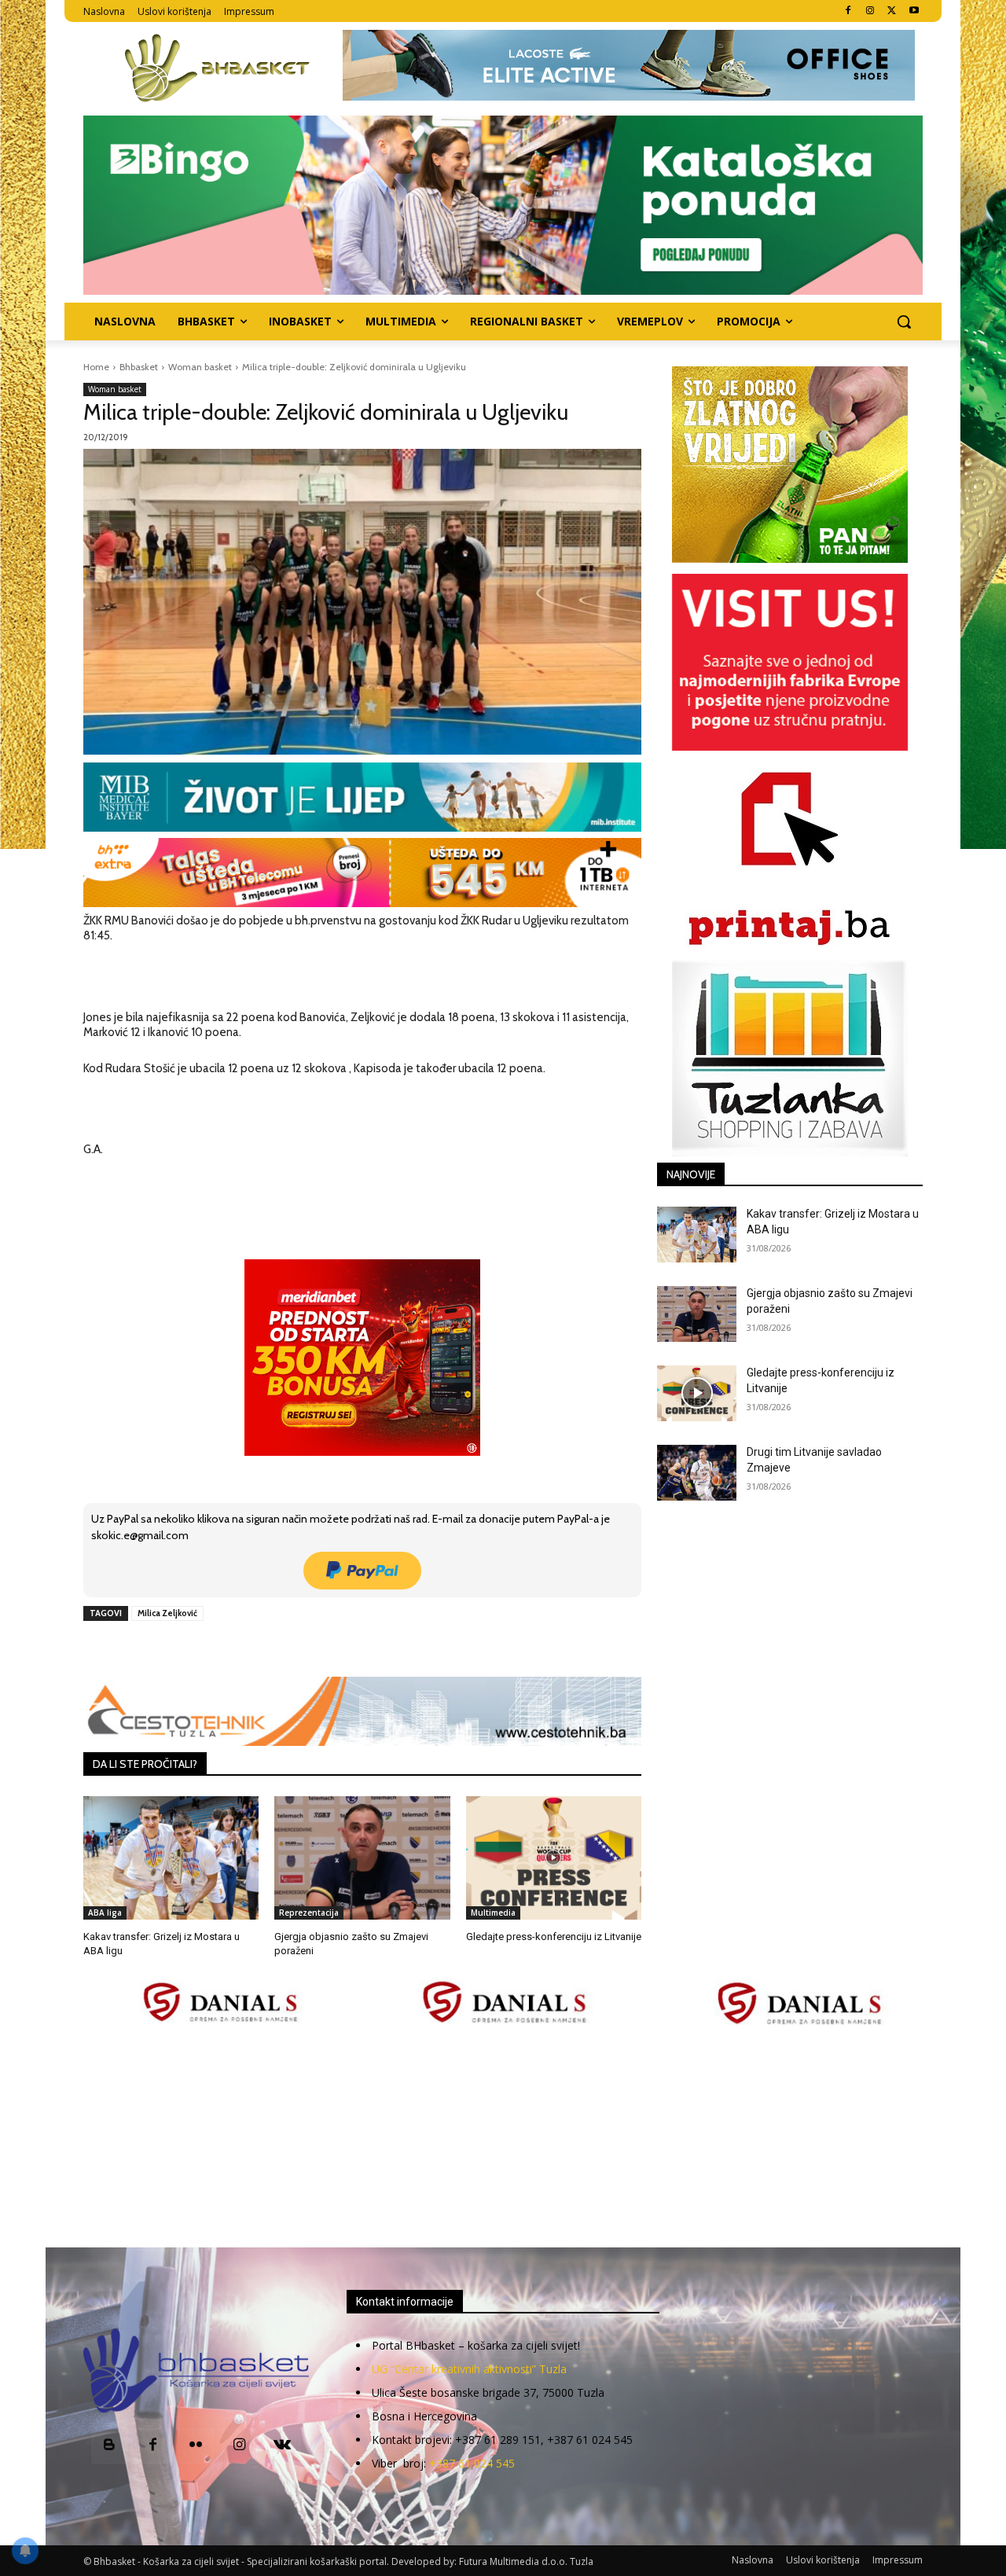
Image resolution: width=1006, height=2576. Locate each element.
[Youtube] (914, 11)
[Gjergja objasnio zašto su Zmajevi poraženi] (362, 1858)
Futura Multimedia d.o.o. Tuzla (526, 2561)
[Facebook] (848, 11)
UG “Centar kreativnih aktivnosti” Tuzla (469, 2369)
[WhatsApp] (301, 1649)
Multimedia (493, 1913)
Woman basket (200, 367)
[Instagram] (870, 11)
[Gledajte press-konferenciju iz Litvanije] (554, 1858)
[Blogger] (110, 2446)
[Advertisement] (503, 2138)
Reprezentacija (309, 1913)
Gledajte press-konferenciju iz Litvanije (554, 1937)
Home (96, 367)
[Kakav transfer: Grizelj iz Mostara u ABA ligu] (171, 1858)
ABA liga (105, 1913)
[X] (892, 11)
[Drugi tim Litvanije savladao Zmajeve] (697, 1473)
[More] (338, 1649)
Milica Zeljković (167, 1613)
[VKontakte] (283, 2446)
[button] (904, 322)
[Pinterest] (265, 1649)
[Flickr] (196, 2446)
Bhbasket (139, 367)
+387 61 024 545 (472, 2463)
